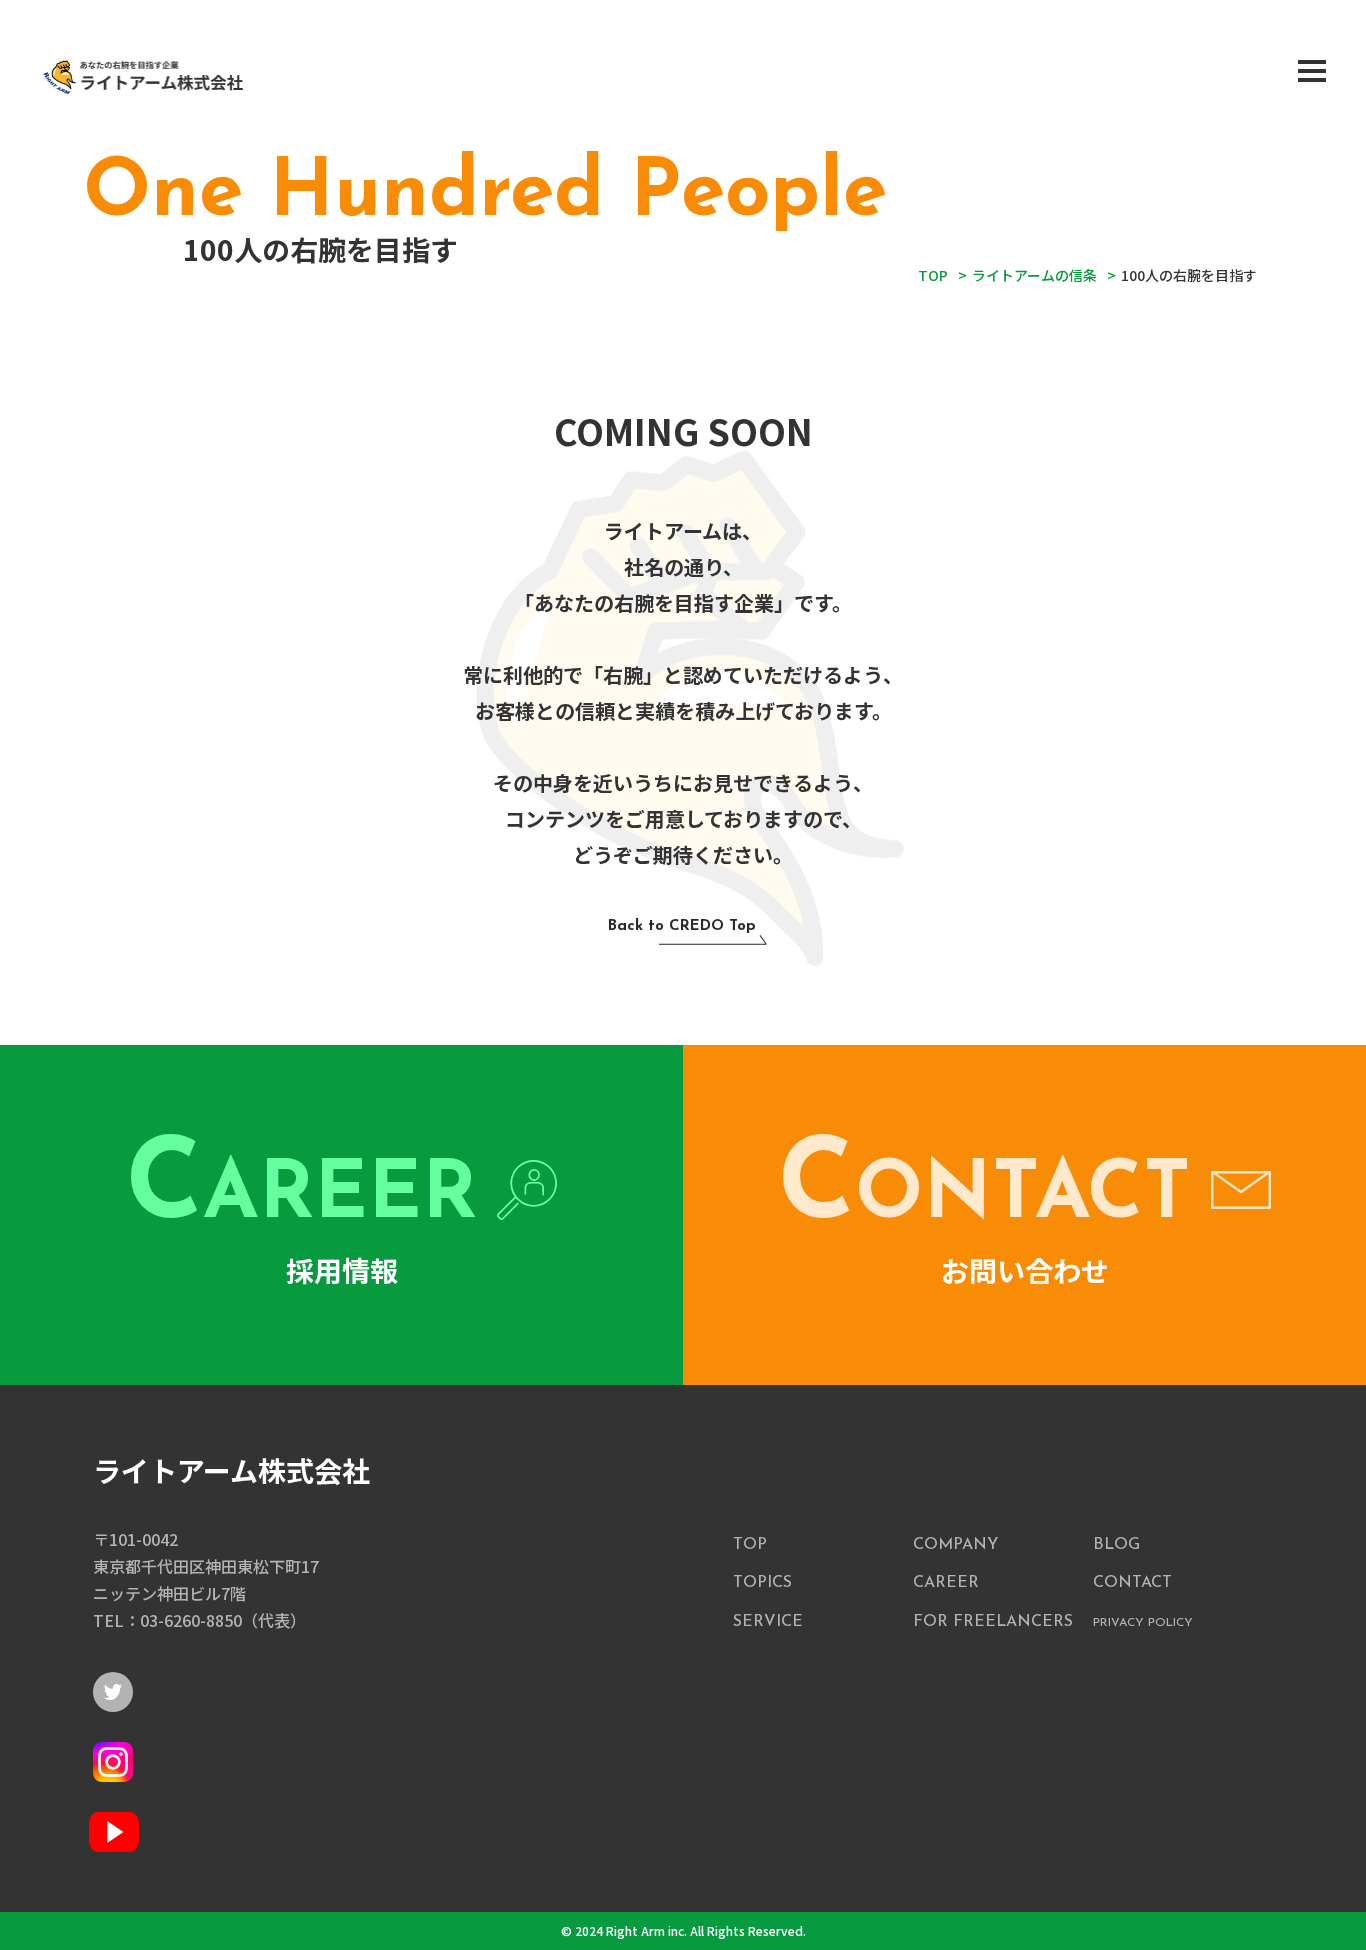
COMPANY (955, 1545)
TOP (750, 1545)
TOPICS (762, 1583)
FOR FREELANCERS (993, 1622)
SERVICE (768, 1622)
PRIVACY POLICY (1143, 1623)
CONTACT (1132, 1583)
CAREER (946, 1583)
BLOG (1116, 1545)
